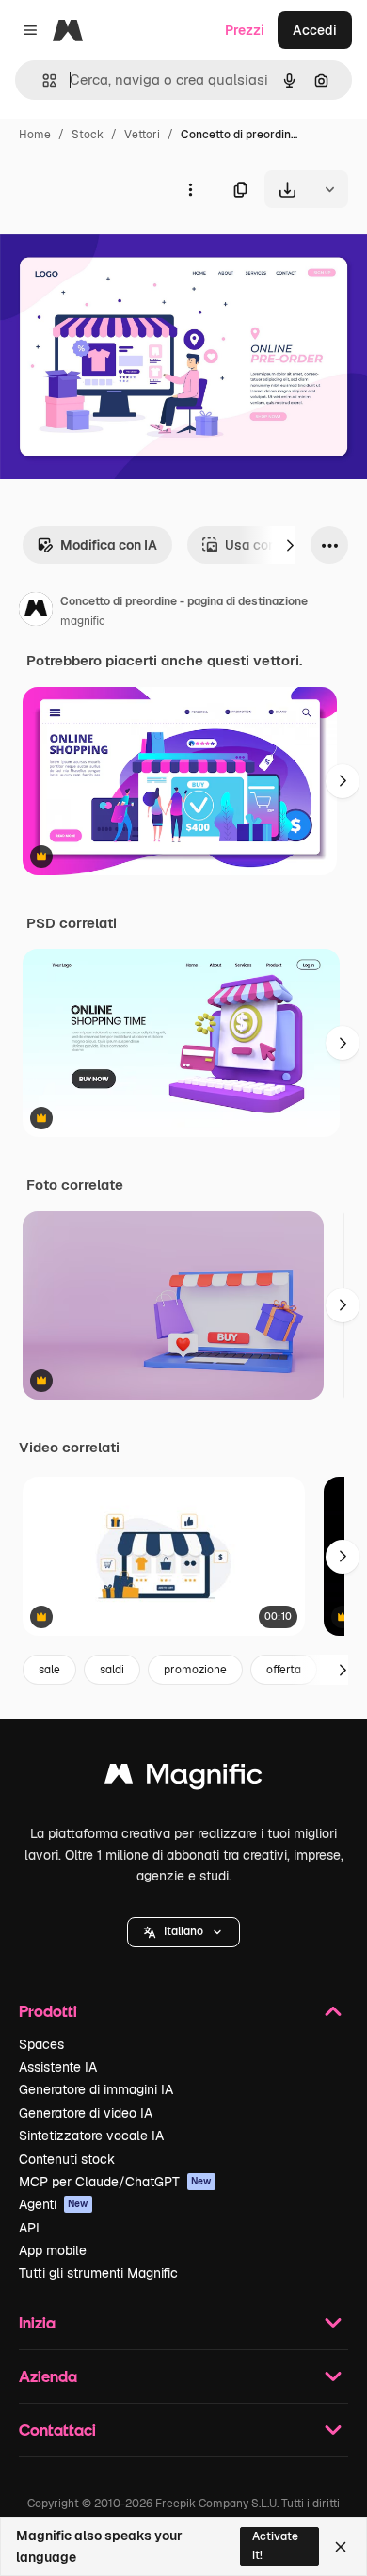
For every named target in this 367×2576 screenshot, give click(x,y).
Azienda (48, 2376)
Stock (88, 135)
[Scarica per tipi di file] (329, 189)
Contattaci (57, 2430)
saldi (112, 1670)
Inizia (37, 2322)
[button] (183, 1932)
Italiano (183, 1931)
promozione (195, 1670)
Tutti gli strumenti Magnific (98, 2273)
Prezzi (245, 30)
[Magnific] (183, 1778)
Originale (124, 252)
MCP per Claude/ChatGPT (115, 2182)
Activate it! (275, 2545)
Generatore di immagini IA (96, 2089)
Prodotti (48, 2011)
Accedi (315, 30)
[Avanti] (290, 545)
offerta (284, 1670)
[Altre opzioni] (190, 189)
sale (49, 1670)
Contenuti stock (67, 2159)
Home (35, 135)
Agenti (54, 2204)
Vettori (142, 135)
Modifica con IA (109, 545)
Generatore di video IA (86, 2113)
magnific (83, 621)
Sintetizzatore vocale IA (91, 2136)
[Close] (341, 2547)
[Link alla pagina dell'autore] (36, 612)
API (29, 2228)
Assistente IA (58, 2067)
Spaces (41, 2044)
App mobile (53, 2250)
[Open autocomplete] (42, 80)
